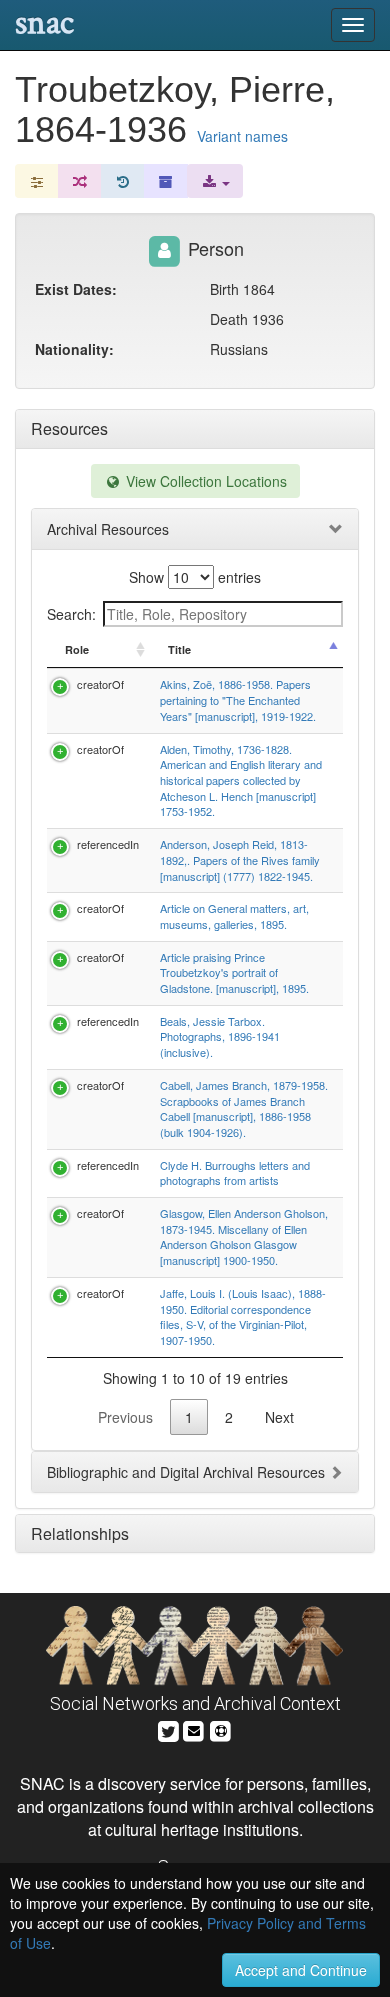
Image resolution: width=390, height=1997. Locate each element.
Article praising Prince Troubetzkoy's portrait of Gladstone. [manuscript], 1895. (234, 972)
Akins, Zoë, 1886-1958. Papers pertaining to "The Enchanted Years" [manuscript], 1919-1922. (238, 699)
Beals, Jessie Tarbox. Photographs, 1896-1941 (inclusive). (220, 1036)
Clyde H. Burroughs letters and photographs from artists (235, 1173)
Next (279, 1417)
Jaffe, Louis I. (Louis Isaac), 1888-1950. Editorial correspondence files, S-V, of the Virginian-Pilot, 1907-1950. (243, 1316)
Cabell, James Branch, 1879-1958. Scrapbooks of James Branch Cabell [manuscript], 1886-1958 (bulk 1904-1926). (244, 1108)
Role (77, 649)
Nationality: (74, 349)
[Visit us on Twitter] (168, 1728)
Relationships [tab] (80, 1533)
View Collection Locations (204, 481)
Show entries (195, 577)
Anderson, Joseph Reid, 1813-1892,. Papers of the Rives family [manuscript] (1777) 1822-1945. (240, 859)
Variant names (242, 136)
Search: (71, 614)
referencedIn (108, 844)
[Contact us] (194, 1728)
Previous (125, 1417)
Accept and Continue (301, 1970)
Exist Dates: (76, 289)
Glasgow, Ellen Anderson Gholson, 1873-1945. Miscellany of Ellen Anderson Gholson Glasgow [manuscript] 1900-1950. (244, 1236)
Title (179, 649)
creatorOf (100, 684)
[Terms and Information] (221, 1728)
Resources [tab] (69, 428)
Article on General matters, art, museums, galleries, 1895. (234, 916)
